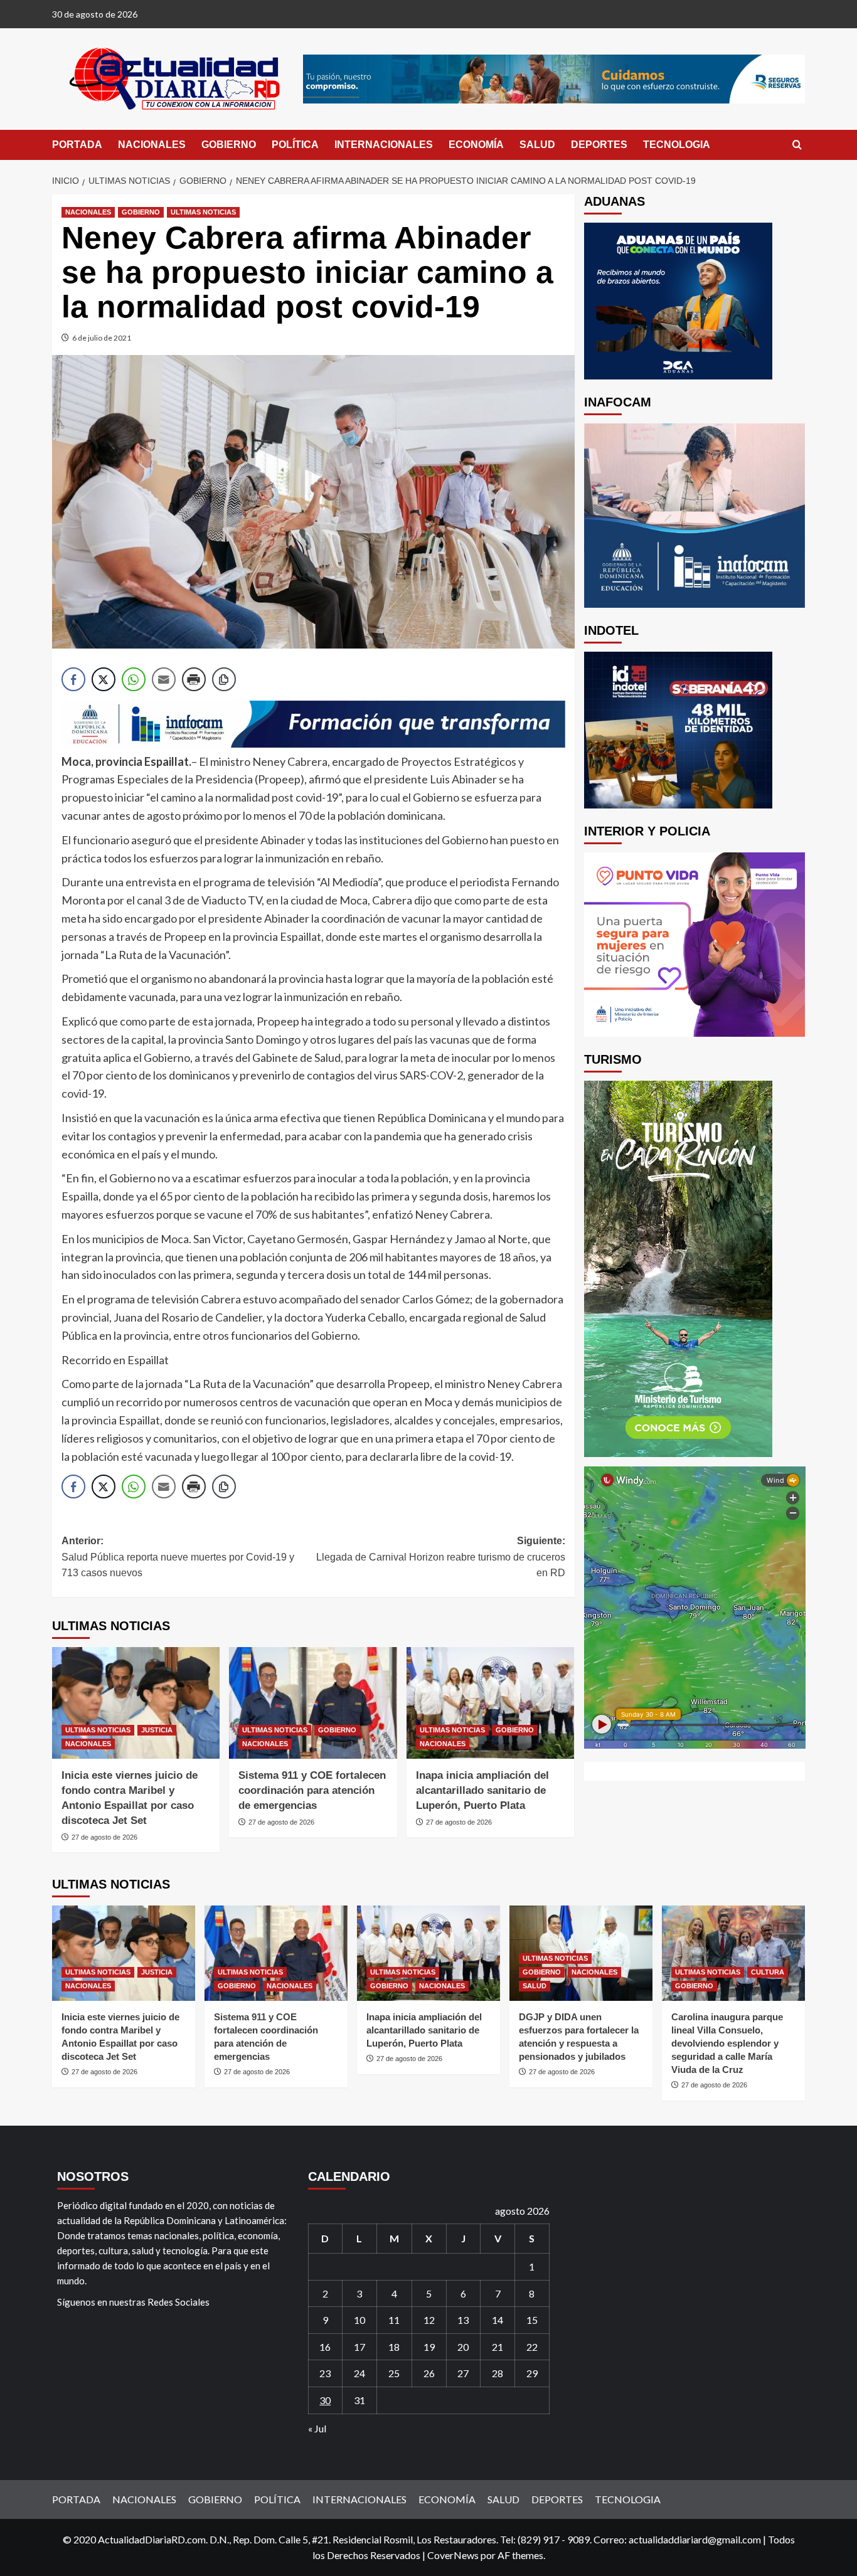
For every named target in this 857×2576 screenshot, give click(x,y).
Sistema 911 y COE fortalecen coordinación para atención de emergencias (312, 1790)
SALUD (537, 145)
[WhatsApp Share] (134, 679)
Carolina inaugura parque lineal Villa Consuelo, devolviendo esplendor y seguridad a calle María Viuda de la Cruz (727, 2043)
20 (463, 2347)
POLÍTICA (295, 145)
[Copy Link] (224, 679)
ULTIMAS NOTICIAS (203, 212)
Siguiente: (440, 1557)
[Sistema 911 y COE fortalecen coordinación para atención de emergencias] (313, 1703)
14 (498, 2320)
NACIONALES (152, 145)
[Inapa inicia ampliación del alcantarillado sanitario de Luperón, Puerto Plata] (490, 1703)
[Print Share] (194, 679)
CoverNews (453, 2555)
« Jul (317, 2428)
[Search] (797, 145)
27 (463, 2373)
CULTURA (768, 1972)
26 (429, 2373)
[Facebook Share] (73, 679)
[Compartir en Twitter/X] (104, 679)
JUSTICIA (157, 1730)
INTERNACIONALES (384, 145)
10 (359, 2320)
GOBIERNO (229, 145)
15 (532, 2320)
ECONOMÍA (476, 145)
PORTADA (77, 145)
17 (359, 2347)
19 (429, 2347)
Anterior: (178, 1557)
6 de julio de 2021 (102, 338)
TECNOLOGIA (677, 145)
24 (359, 2373)
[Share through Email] (164, 679)
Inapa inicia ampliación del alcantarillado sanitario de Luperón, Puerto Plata (482, 1790)
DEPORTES (599, 145)
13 (463, 2320)
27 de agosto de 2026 (104, 1837)
